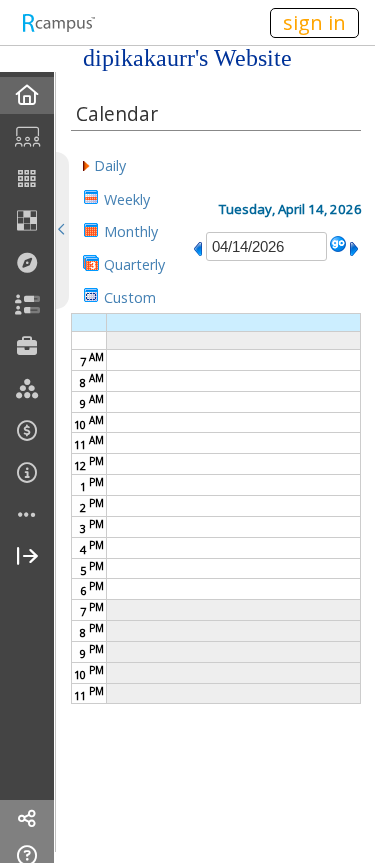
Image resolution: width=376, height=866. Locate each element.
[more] (27, 515)
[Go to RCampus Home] (58, 22)
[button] (104, 164)
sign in (314, 22)
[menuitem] (27, 95)
